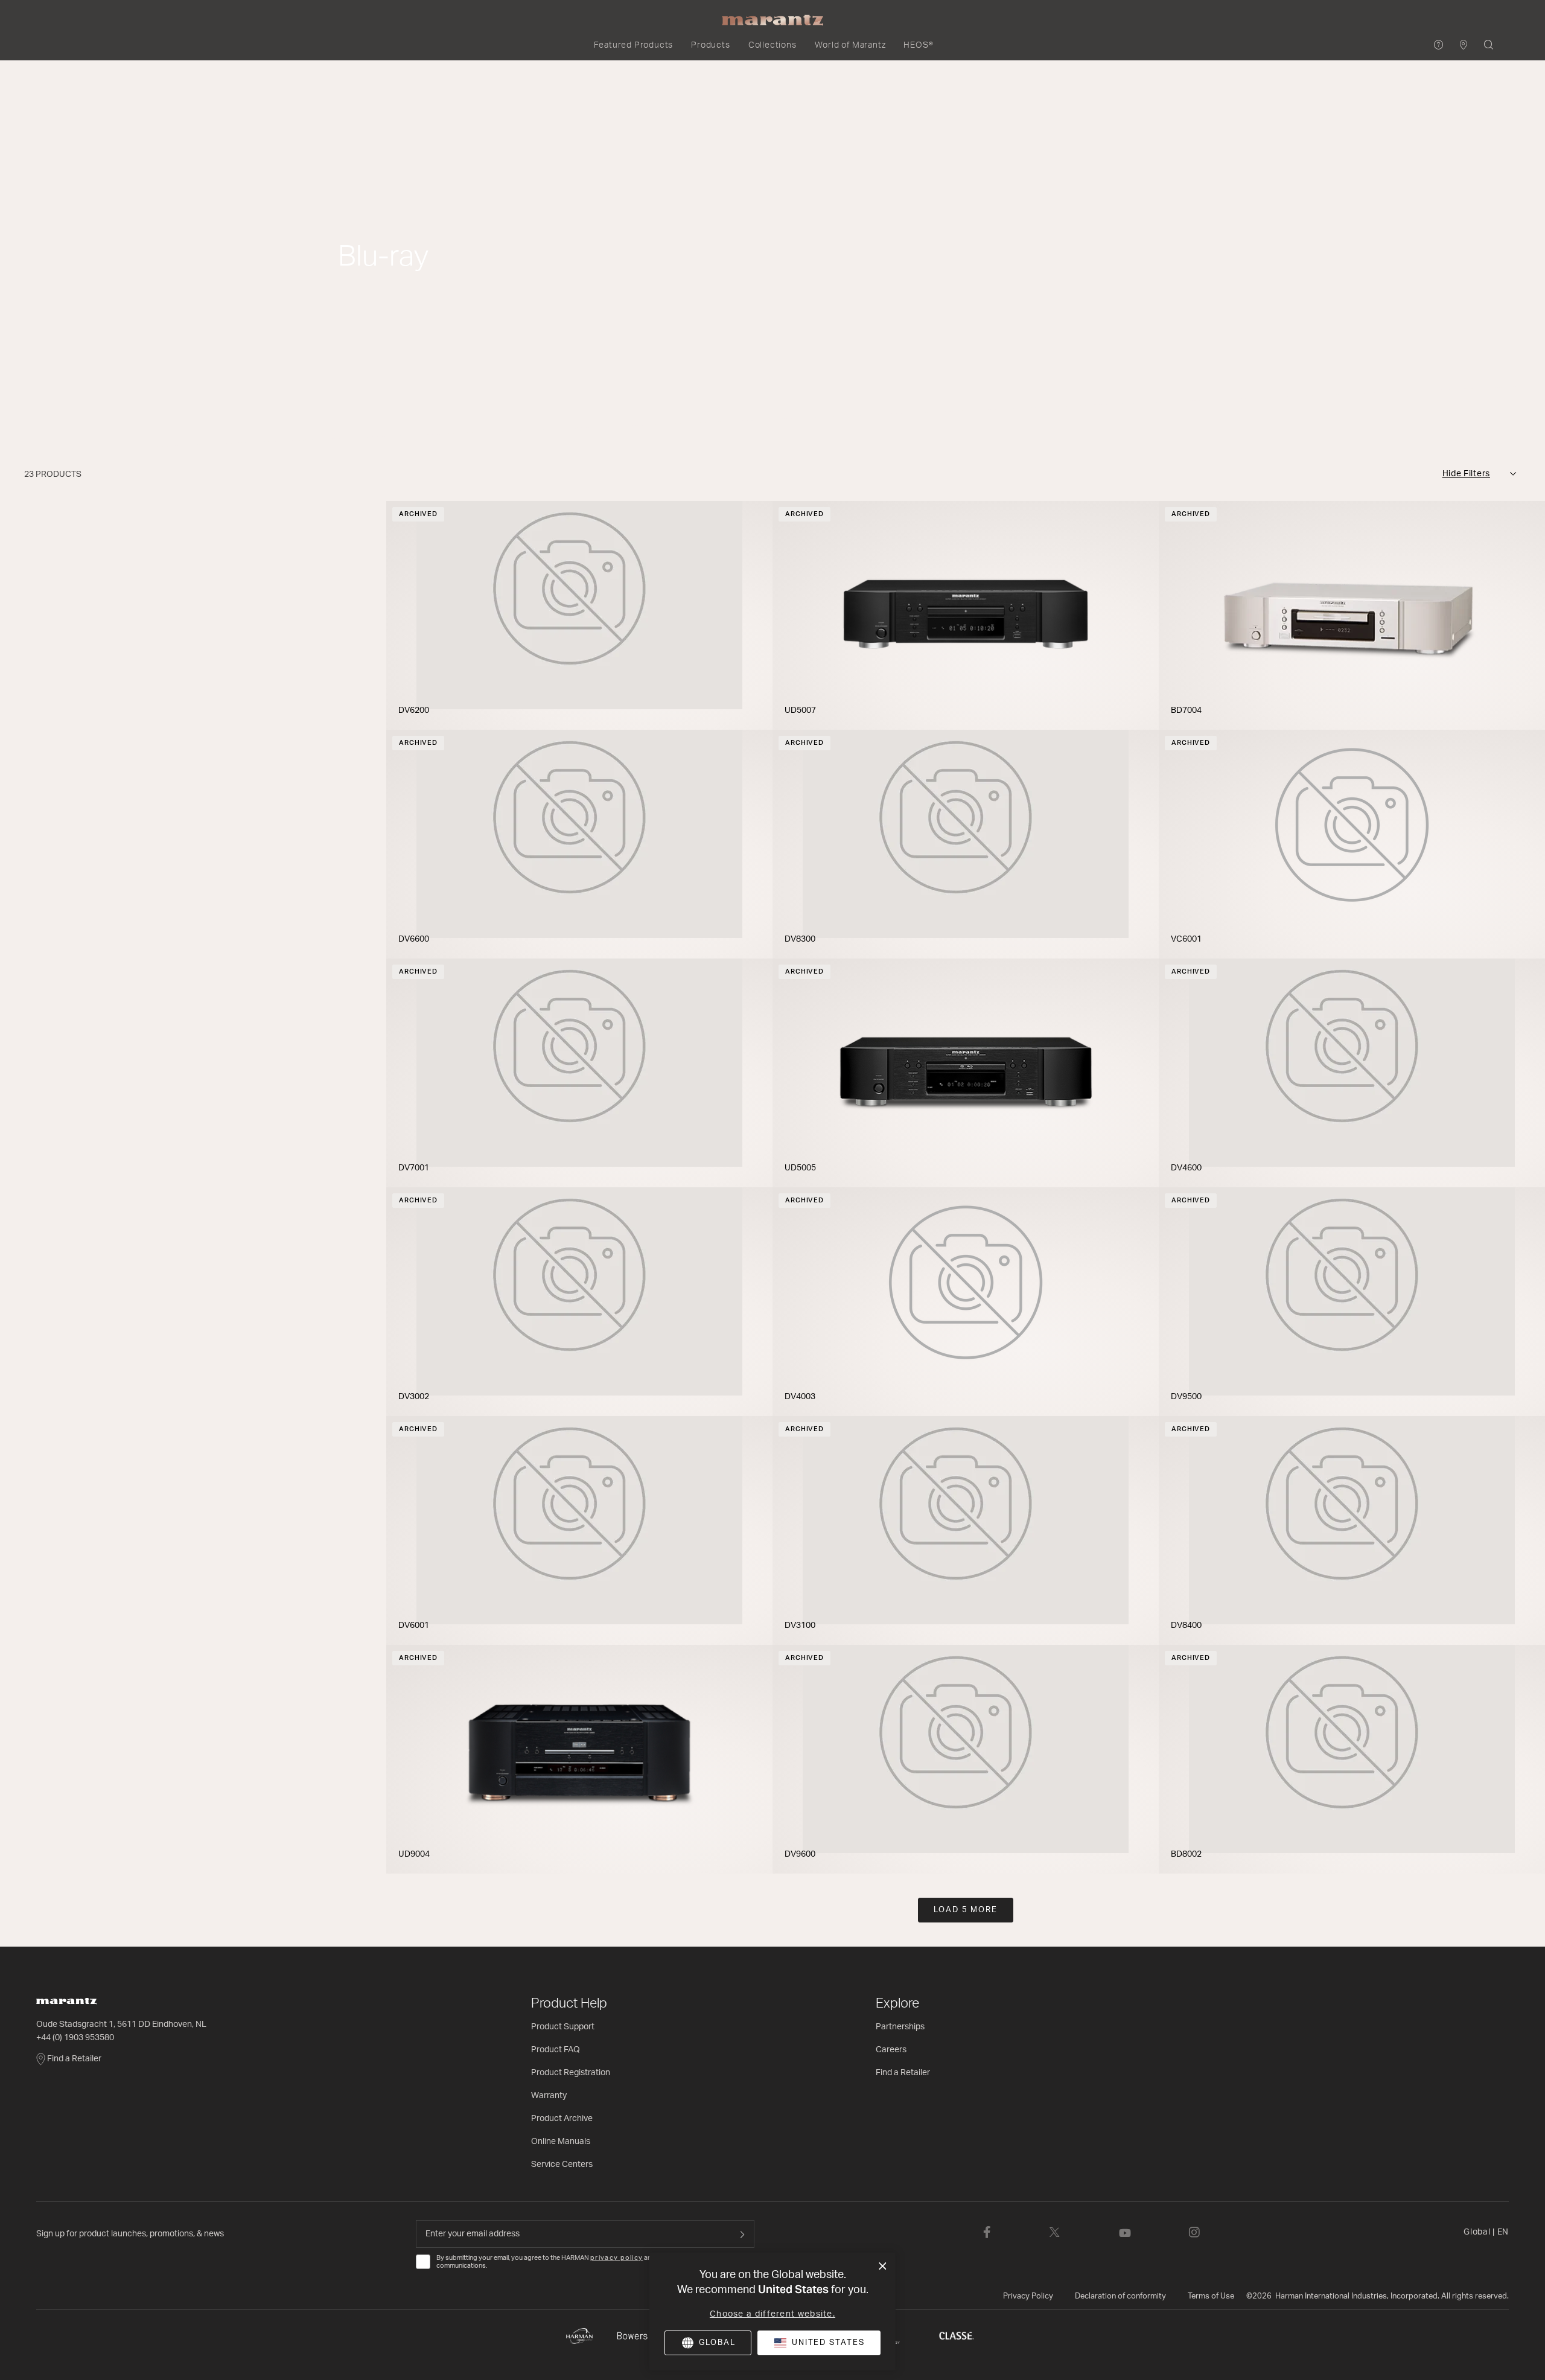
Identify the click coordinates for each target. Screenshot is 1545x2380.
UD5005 (800, 1168)
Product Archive (562, 2119)
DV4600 (1186, 1168)
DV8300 (800, 939)
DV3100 (800, 1625)
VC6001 (1186, 939)
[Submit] (742, 2234)
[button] (634, 45)
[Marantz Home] (772, 21)
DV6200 (414, 710)
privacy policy (616, 2258)
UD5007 (800, 710)
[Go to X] (1055, 2232)
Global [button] (1486, 2232)
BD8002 (1186, 1854)
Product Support (563, 2027)
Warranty (549, 2096)
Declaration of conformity (1120, 2296)
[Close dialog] (883, 2267)
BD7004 (1186, 710)
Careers (891, 2050)
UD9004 (414, 1854)
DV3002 (414, 1397)
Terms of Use (1211, 2296)
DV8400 (1186, 1625)
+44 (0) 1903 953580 (75, 2038)
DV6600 (414, 939)
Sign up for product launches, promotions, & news (130, 2234)
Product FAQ (556, 2050)
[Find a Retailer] (1464, 46)
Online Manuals (561, 2142)
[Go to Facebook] (987, 2232)
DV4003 (800, 1397)
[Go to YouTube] (1125, 2232)
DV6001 (414, 1625)
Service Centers (562, 2165)
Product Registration (571, 2073)
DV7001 (414, 1168)
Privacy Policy (1028, 2296)
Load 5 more (966, 1910)
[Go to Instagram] (1194, 2232)
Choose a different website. (772, 2314)
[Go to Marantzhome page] (278, 2001)
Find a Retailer (74, 2059)
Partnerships (900, 2027)
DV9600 (800, 1854)
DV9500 (1186, 1397)
